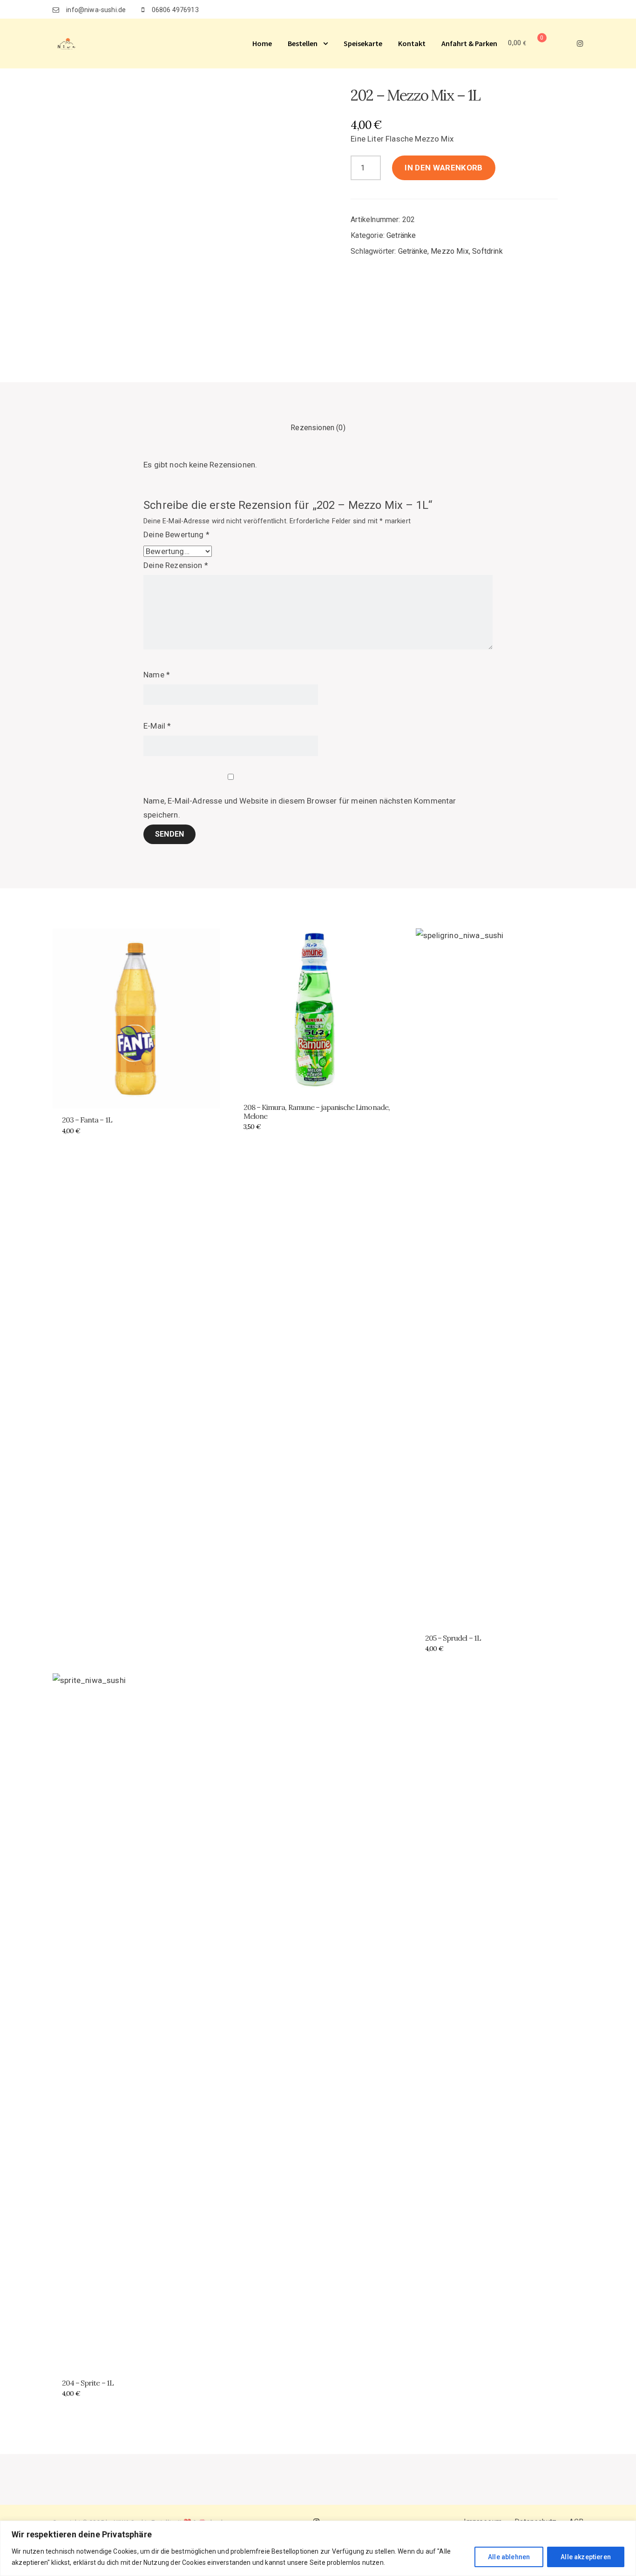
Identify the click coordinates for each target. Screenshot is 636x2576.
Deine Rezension (176, 565)
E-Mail (157, 726)
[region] (318, 2548)
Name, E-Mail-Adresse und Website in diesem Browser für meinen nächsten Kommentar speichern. (300, 808)
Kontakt (412, 43)
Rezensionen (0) (318, 428)
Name (157, 675)
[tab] (318, 428)
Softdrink (487, 251)
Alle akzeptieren (586, 2557)
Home (262, 43)
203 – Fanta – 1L (87, 1120)
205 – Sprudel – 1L (453, 1638)
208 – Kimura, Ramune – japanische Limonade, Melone (317, 1112)
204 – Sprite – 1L (88, 2383)
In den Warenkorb (443, 168)
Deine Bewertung (176, 534)
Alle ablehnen (509, 2557)
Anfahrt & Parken (469, 43)
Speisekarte (363, 43)
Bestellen (303, 43)
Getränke (401, 235)
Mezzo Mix (450, 251)
